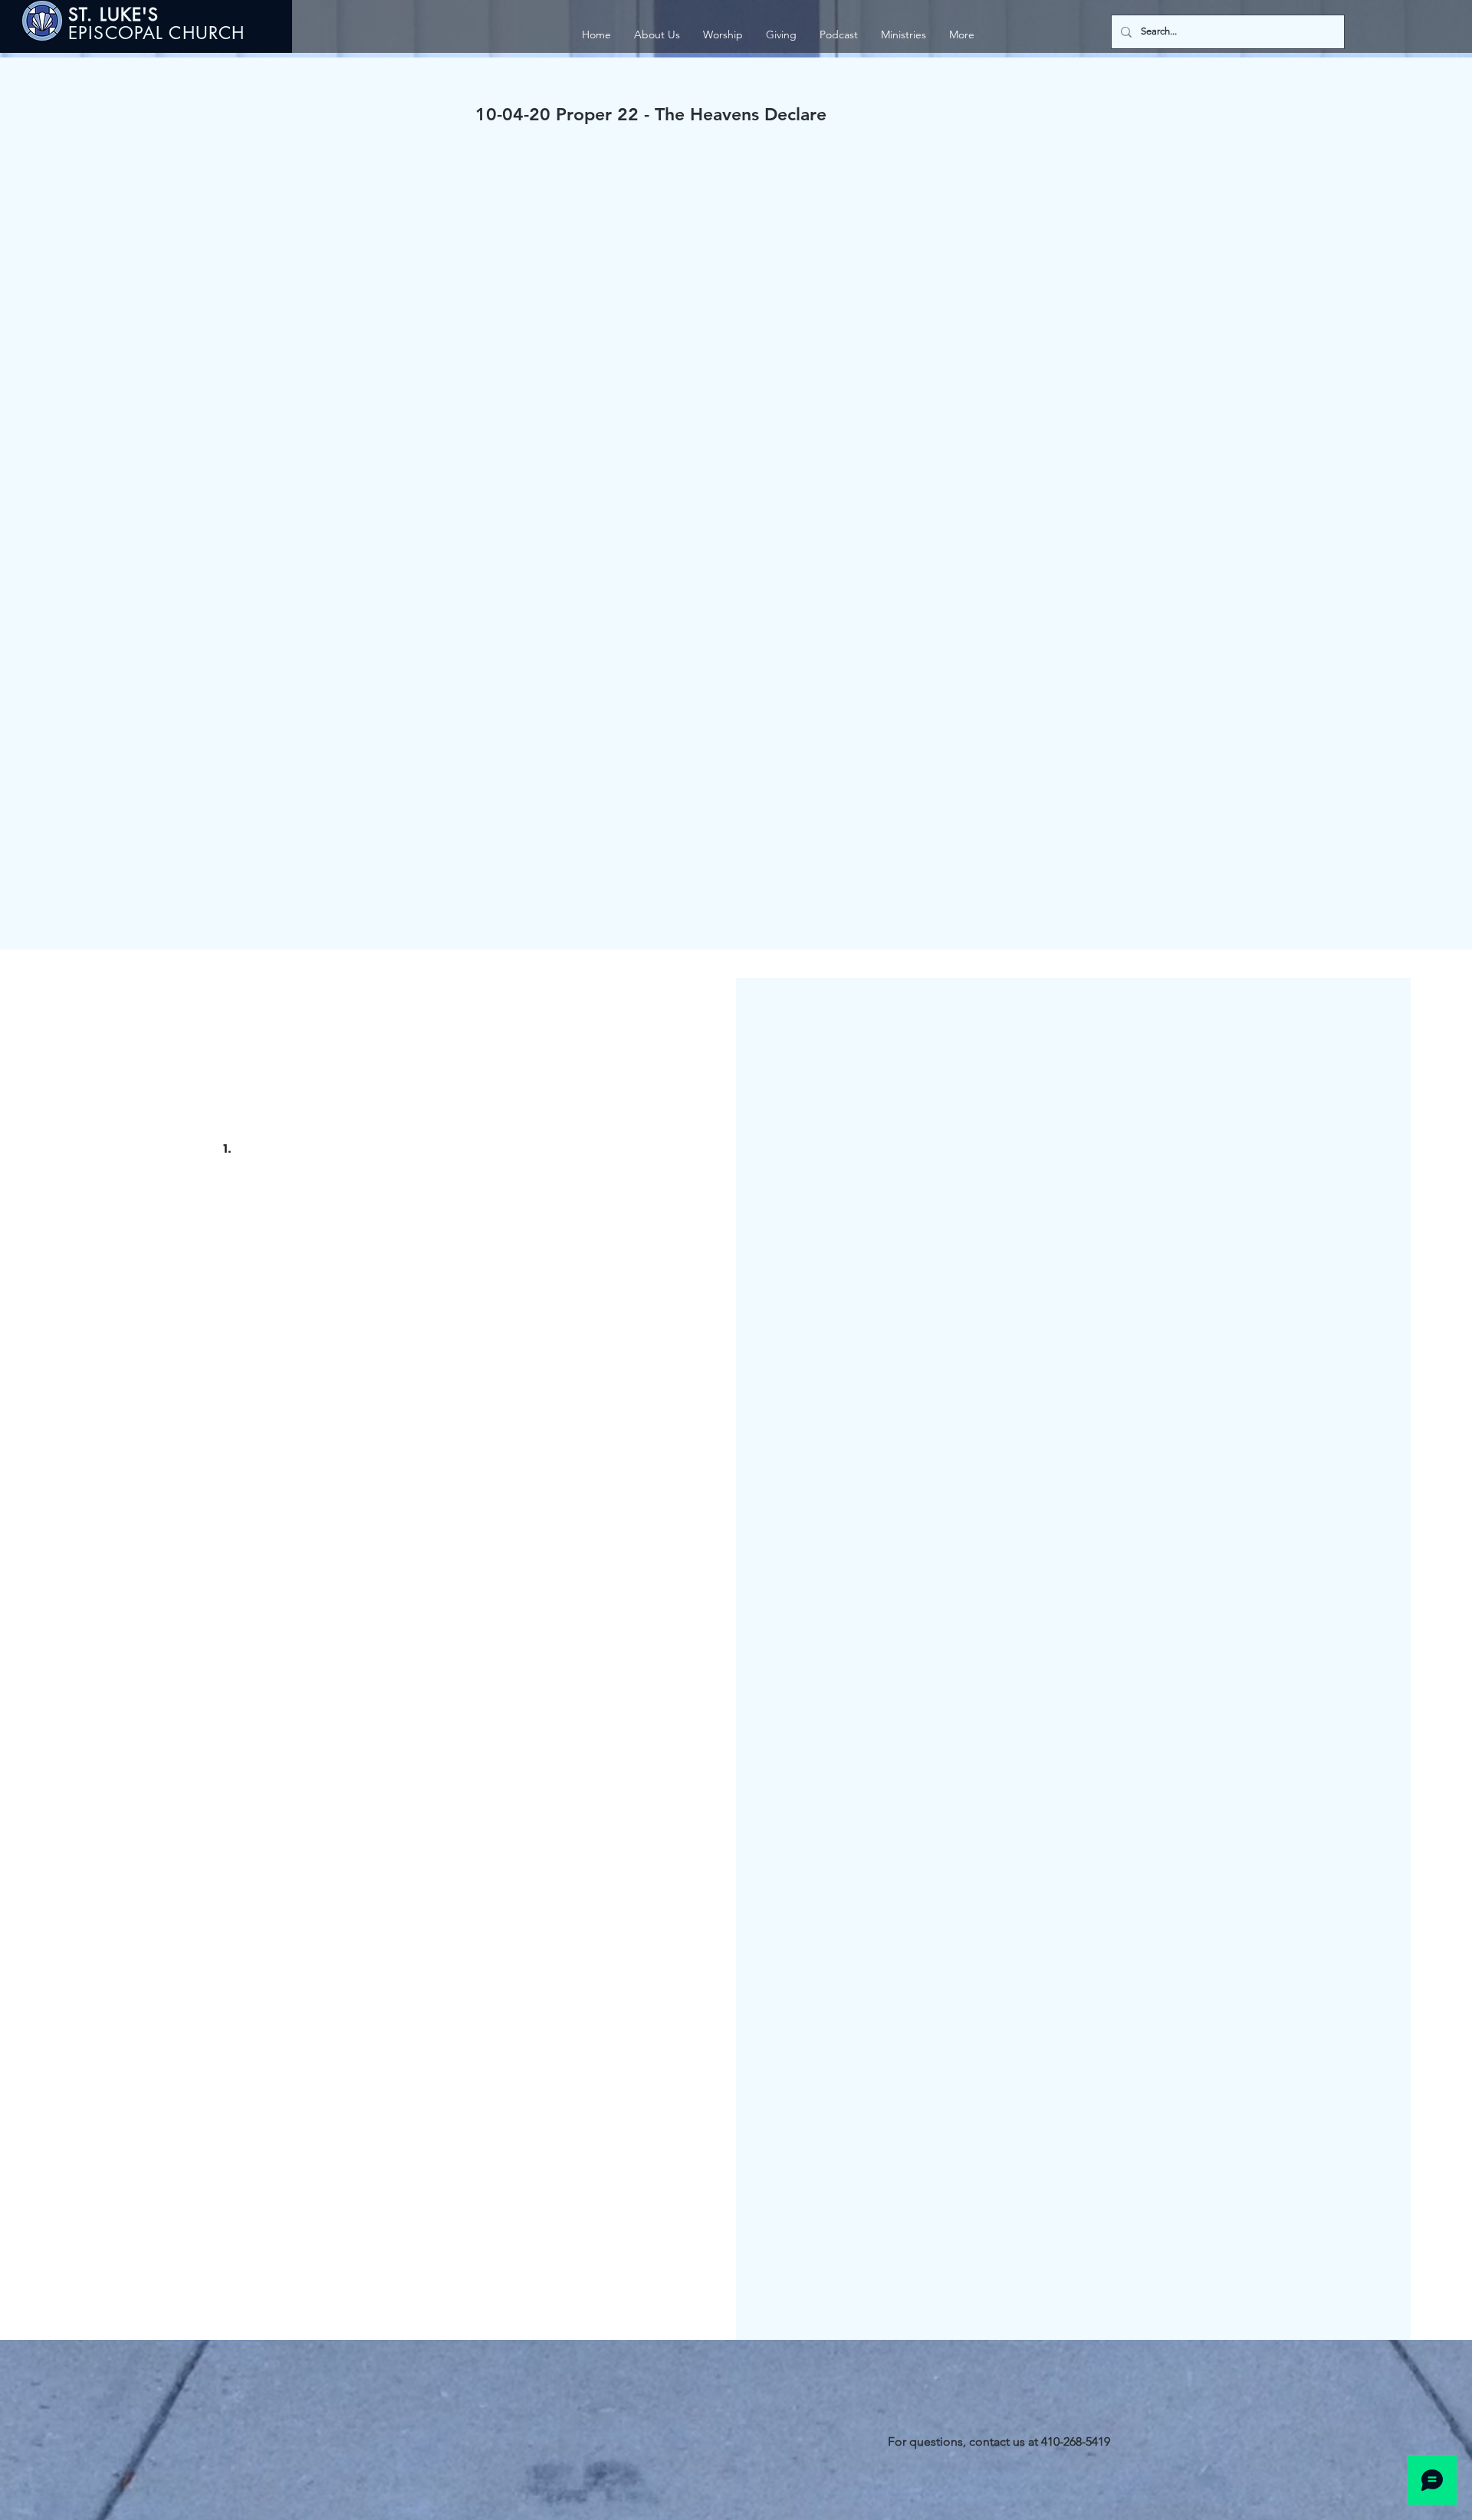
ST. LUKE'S (117, 15)
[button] (904, 35)
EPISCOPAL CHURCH (156, 33)
